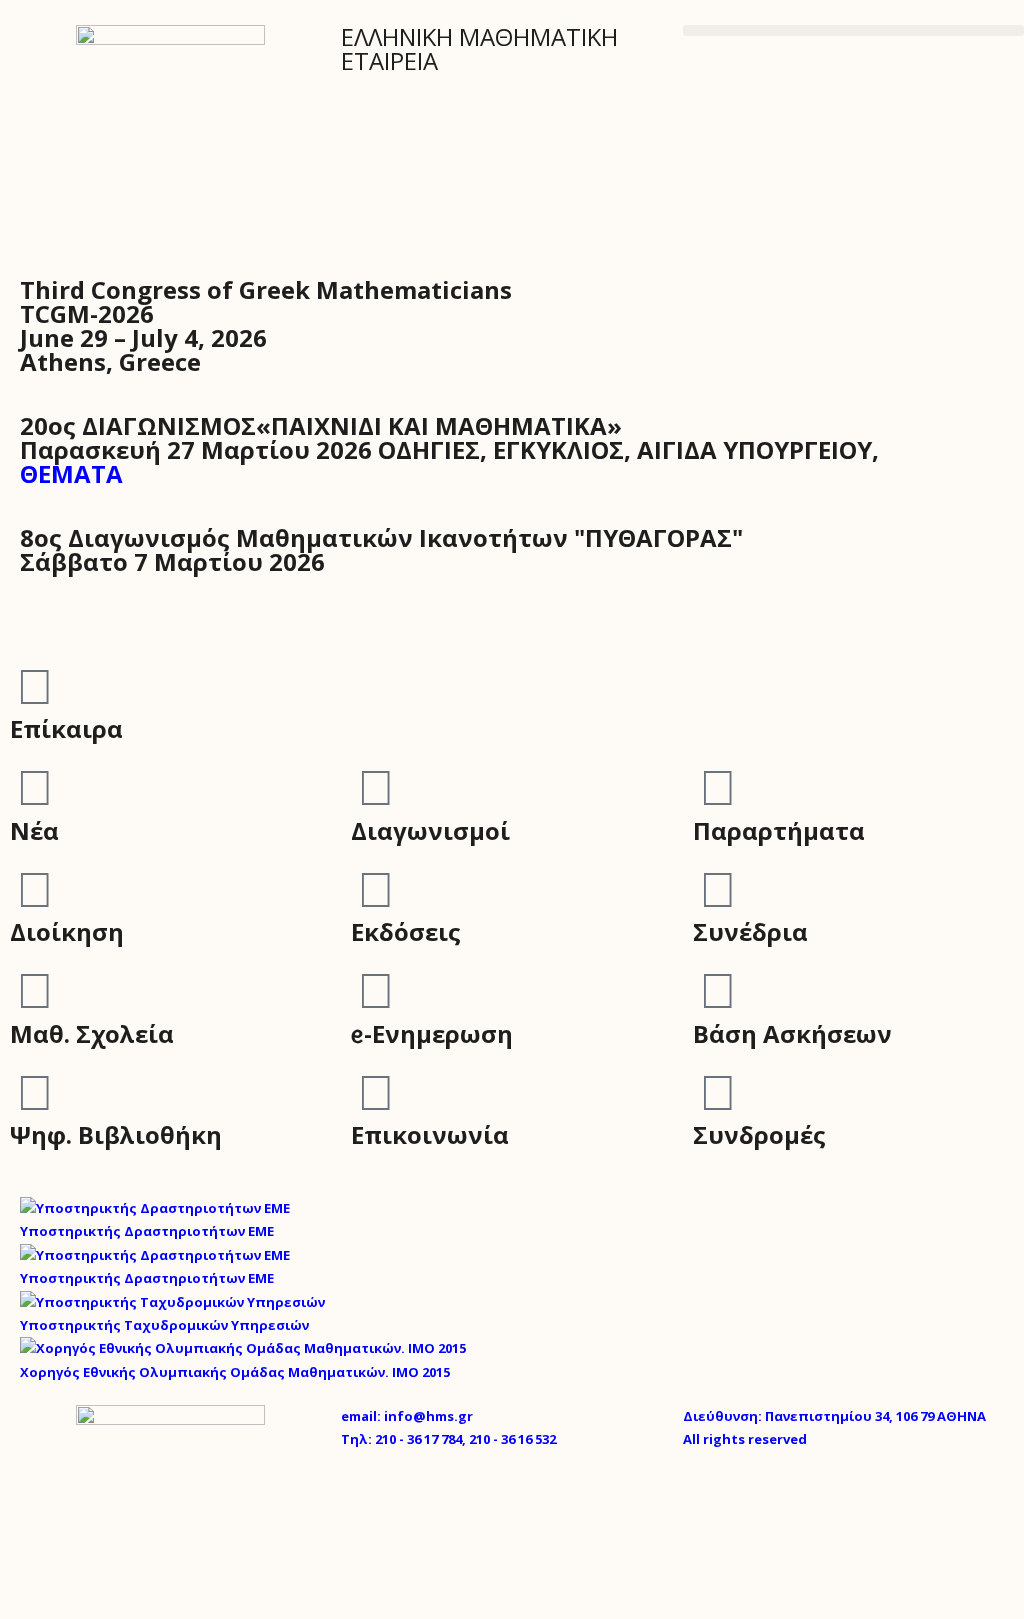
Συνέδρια (750, 931)
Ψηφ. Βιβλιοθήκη (116, 1134)
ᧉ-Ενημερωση (432, 1033)
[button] (853, 30)
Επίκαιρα (66, 728)
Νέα (34, 830)
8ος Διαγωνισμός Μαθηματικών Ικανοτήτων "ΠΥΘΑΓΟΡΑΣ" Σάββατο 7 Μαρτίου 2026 (381, 549)
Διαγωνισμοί (430, 830)
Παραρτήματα (779, 830)
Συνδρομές (759, 1134)
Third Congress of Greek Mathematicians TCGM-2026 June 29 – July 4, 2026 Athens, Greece (266, 325)
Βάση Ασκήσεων (792, 1033)
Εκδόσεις (406, 931)
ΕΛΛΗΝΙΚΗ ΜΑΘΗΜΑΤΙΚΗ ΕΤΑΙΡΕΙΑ (479, 48)
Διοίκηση (67, 931)
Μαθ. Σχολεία (92, 1033)
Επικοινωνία (430, 1134)
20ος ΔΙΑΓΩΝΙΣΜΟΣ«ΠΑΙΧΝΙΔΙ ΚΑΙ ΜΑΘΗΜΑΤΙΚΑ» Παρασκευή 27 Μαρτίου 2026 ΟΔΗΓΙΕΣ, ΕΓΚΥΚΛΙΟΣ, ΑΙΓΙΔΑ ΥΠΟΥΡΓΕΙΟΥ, (449, 449)
